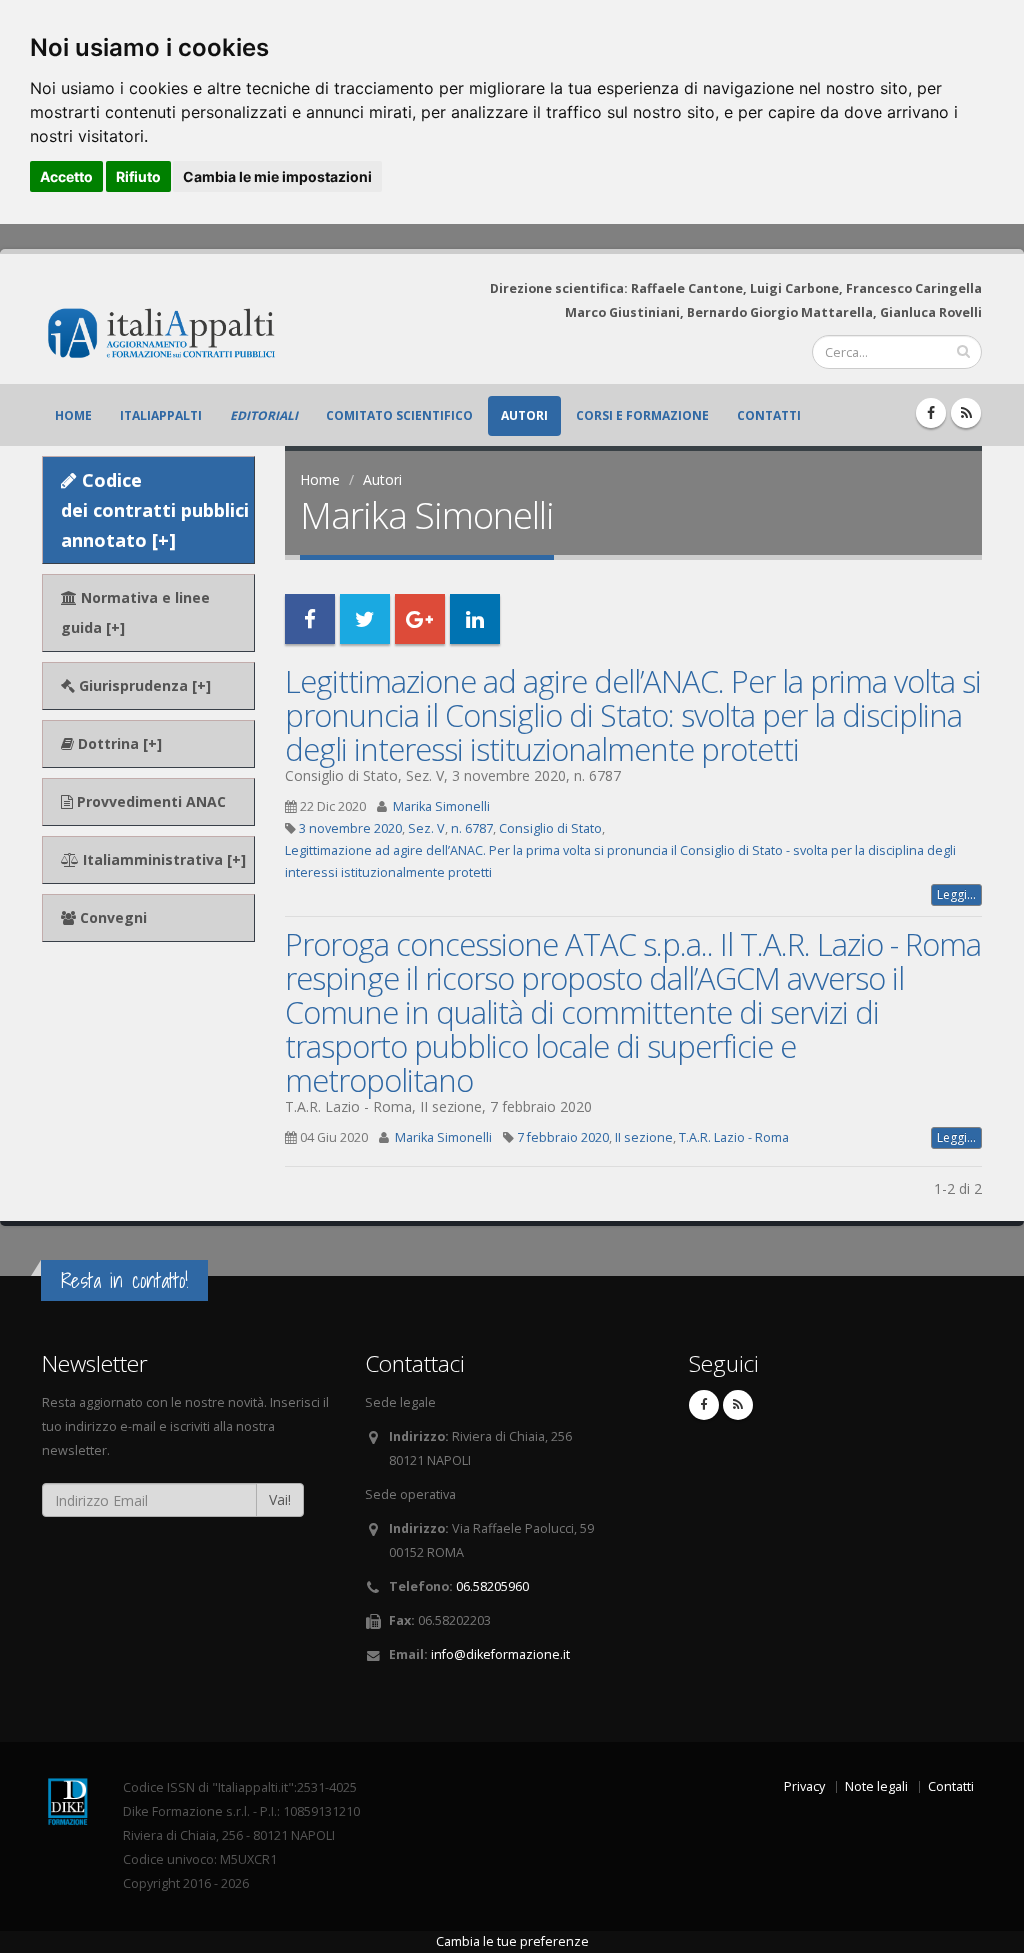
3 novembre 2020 (350, 828)
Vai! (280, 1499)
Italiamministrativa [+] (162, 859)
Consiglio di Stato (550, 828)
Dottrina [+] (118, 743)
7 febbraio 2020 (563, 1137)
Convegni (111, 917)
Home (73, 415)
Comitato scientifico (399, 415)
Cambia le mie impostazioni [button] (277, 176)
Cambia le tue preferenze (512, 1941)
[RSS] (966, 413)
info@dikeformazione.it (500, 1654)
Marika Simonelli (441, 806)
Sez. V (426, 828)
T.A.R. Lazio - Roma (734, 1137)
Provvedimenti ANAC (149, 801)
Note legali (876, 1786)
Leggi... (956, 894)
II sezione (644, 1137)
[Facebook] (931, 413)
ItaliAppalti (161, 415)
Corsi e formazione (642, 415)
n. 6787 (472, 828)
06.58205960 (492, 1586)
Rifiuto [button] (138, 176)
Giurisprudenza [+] (143, 685)
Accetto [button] (66, 176)
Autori (524, 415)
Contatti (769, 415)
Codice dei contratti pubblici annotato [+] (155, 510)
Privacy (804, 1786)
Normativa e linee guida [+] (135, 612)
